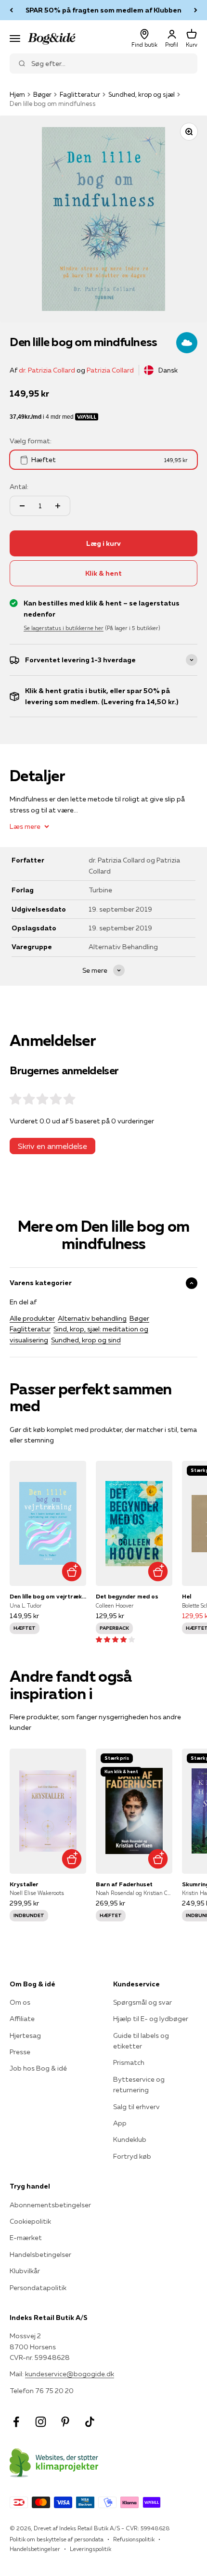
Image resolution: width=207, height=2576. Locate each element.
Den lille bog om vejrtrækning (48, 1596)
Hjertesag (25, 2035)
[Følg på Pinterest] (65, 2422)
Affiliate (22, 2019)
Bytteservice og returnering (139, 2085)
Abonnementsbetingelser (50, 2205)
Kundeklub (130, 2139)
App (120, 2123)
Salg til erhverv (136, 2107)
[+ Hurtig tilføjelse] (71, 1571)
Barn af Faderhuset (124, 1884)
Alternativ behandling (92, 1318)
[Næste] (196, 10)
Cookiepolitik (30, 2221)
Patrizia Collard (110, 370)
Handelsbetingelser (40, 2254)
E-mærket (26, 2238)
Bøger (42, 94)
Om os (20, 2002)
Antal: (19, 487)
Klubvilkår (25, 2271)
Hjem (17, 94)
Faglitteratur (80, 94)
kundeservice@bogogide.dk (70, 2374)
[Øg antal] (58, 506)
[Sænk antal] (22, 506)
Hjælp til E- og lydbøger (151, 2019)
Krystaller (24, 1884)
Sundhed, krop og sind (86, 1340)
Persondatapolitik (38, 2288)
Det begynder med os (127, 1596)
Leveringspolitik (91, 2549)
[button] (115, 1639)
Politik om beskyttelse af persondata (57, 2539)
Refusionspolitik (134, 2539)
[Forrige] (11, 10)
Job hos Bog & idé (38, 2068)
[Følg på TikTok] (90, 2422)
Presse (20, 2052)
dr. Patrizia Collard (47, 370)
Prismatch (129, 2062)
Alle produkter (32, 1318)
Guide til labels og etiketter (141, 2041)
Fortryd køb (132, 2156)
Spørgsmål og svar (142, 2002)
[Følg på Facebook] (16, 2422)
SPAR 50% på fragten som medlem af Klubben (103, 10)
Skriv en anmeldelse (52, 1146)
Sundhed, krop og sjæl (142, 94)
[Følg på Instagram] (41, 2422)
